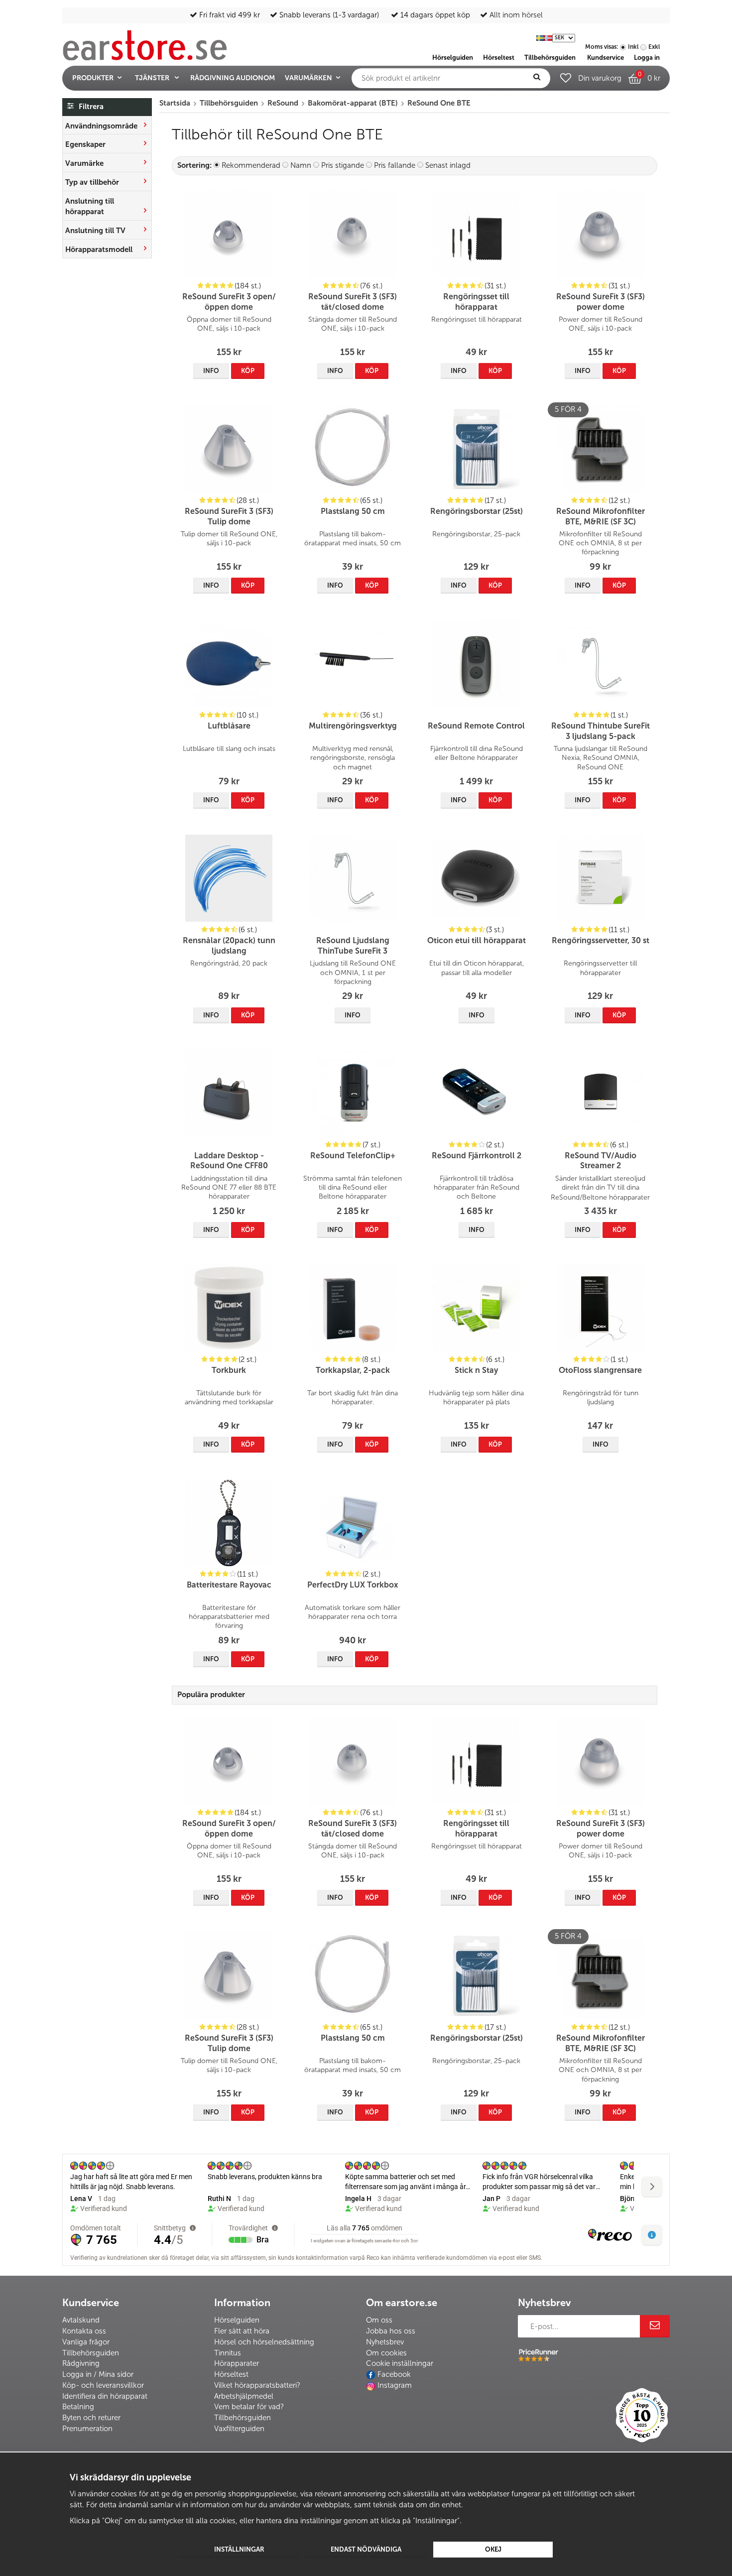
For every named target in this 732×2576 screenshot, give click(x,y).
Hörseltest (231, 2374)
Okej (493, 2549)
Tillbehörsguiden (91, 2353)
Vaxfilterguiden (239, 2429)
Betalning (78, 2407)
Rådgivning (81, 2363)
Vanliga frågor (86, 2342)
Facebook (394, 2374)
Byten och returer (91, 2418)
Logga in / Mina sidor (98, 2374)
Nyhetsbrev (385, 2342)
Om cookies (386, 2353)
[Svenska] (540, 37)
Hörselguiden (237, 2320)
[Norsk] (548, 37)
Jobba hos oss (391, 2331)
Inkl (633, 47)
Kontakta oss (84, 2331)
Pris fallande (395, 165)
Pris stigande (343, 165)
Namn (301, 165)
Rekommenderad (251, 165)
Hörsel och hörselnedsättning (264, 2342)
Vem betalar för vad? (249, 2407)
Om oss (379, 2320)
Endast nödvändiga (366, 2549)
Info (211, 371)
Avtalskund (81, 2320)
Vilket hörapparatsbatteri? (257, 2385)
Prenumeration (87, 2429)
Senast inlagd (448, 165)
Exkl (654, 47)
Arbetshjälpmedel (244, 2396)
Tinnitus (228, 2353)
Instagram (395, 2385)
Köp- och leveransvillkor (103, 2385)
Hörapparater (237, 2363)
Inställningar (239, 2549)
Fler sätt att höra (242, 2331)
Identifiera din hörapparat (105, 2396)
